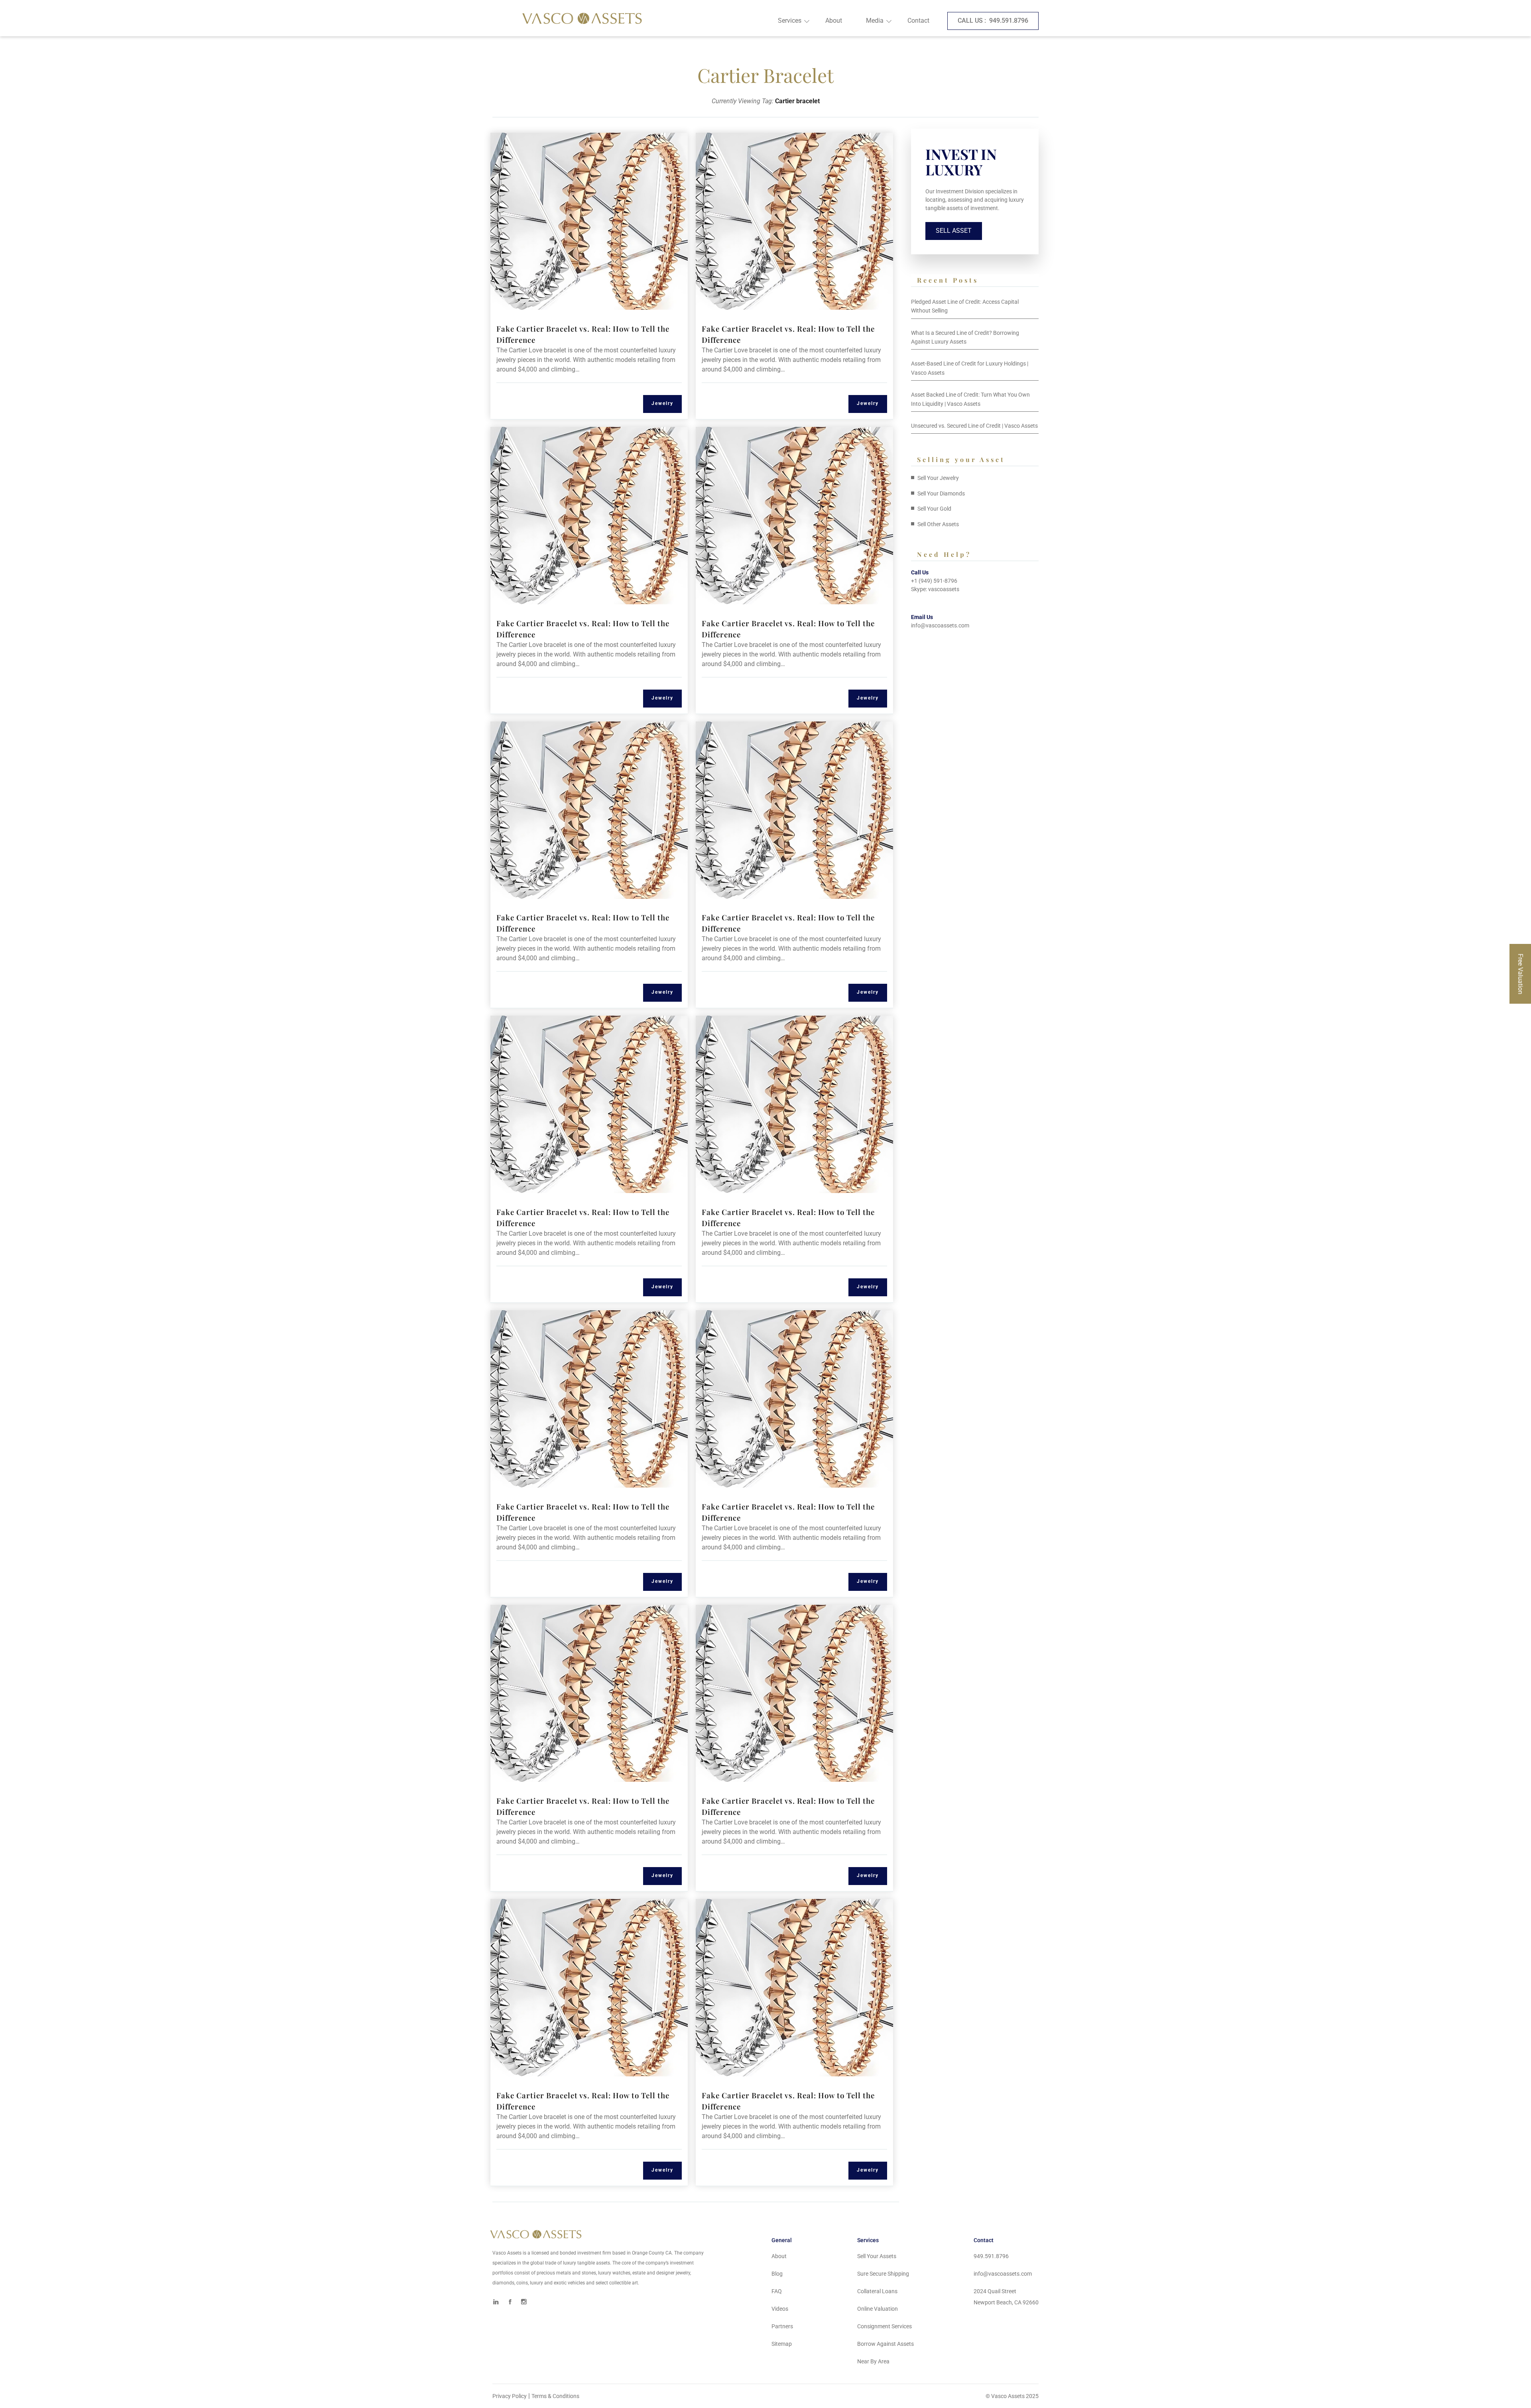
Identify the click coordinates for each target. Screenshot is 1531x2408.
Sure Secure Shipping (883, 2274)
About (834, 21)
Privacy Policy (510, 2396)
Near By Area (873, 2361)
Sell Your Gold (934, 509)
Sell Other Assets (938, 524)
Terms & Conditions (555, 2396)
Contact (918, 21)
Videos (780, 2309)
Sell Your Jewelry (938, 478)
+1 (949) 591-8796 (934, 581)
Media (875, 21)
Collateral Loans (877, 2291)
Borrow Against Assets (886, 2344)
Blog (777, 2274)
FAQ (777, 2291)
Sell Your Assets (877, 2256)
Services (790, 21)
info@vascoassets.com (940, 625)
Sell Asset (954, 231)
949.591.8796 (993, 21)
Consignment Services (885, 2326)
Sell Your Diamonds (941, 493)
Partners (782, 2326)
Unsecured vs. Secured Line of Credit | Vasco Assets (974, 426)
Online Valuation (878, 2309)
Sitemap (782, 2344)
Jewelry (662, 403)
